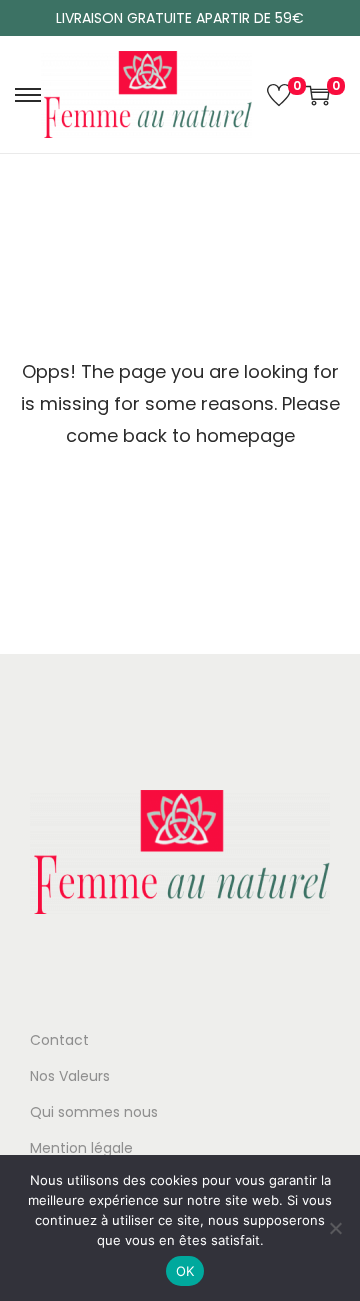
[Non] (335, 1228)
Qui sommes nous (94, 1112)
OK (185, 1271)
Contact (59, 1040)
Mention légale (81, 1148)
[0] (279, 95)
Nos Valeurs (70, 1076)
